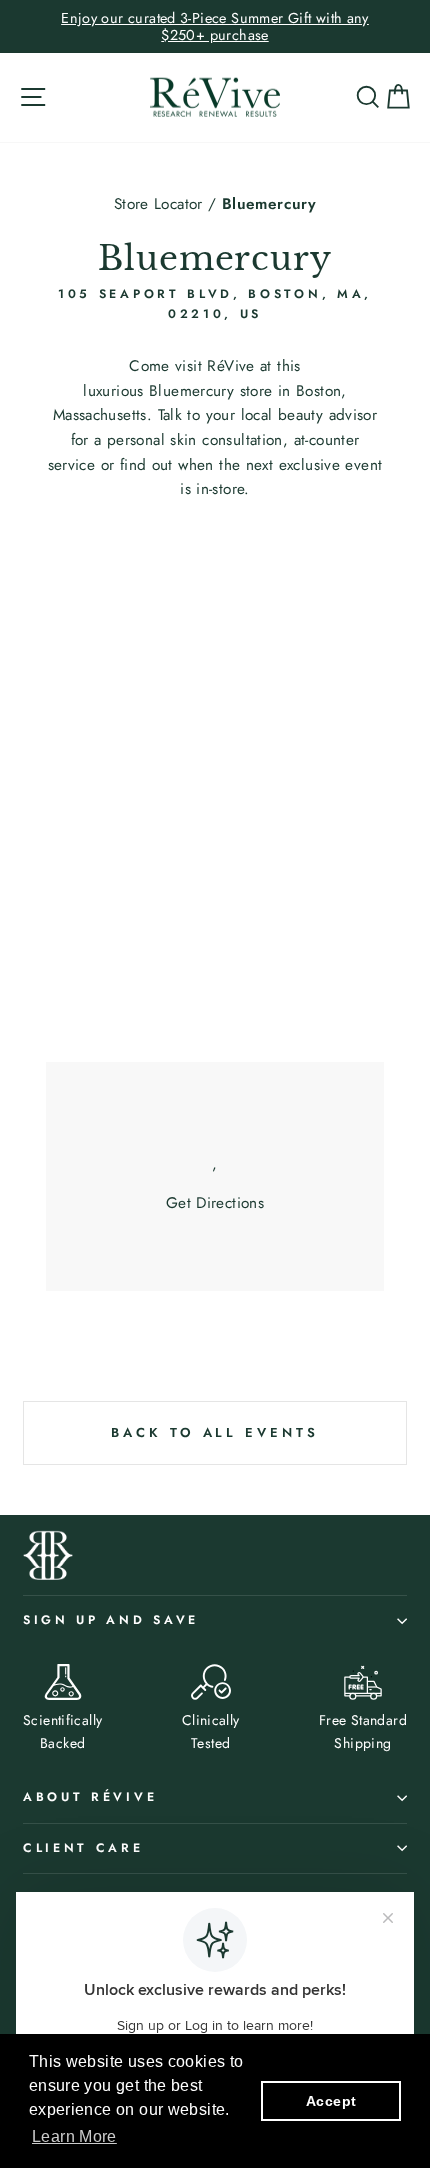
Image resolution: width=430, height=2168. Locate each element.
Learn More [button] (74, 2136)
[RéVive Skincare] (215, 97)
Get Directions (215, 1203)
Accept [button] (331, 2101)
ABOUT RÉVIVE (90, 1797)
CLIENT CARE (83, 1848)
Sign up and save (111, 1620)
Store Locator (158, 204)
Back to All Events (214, 1432)
